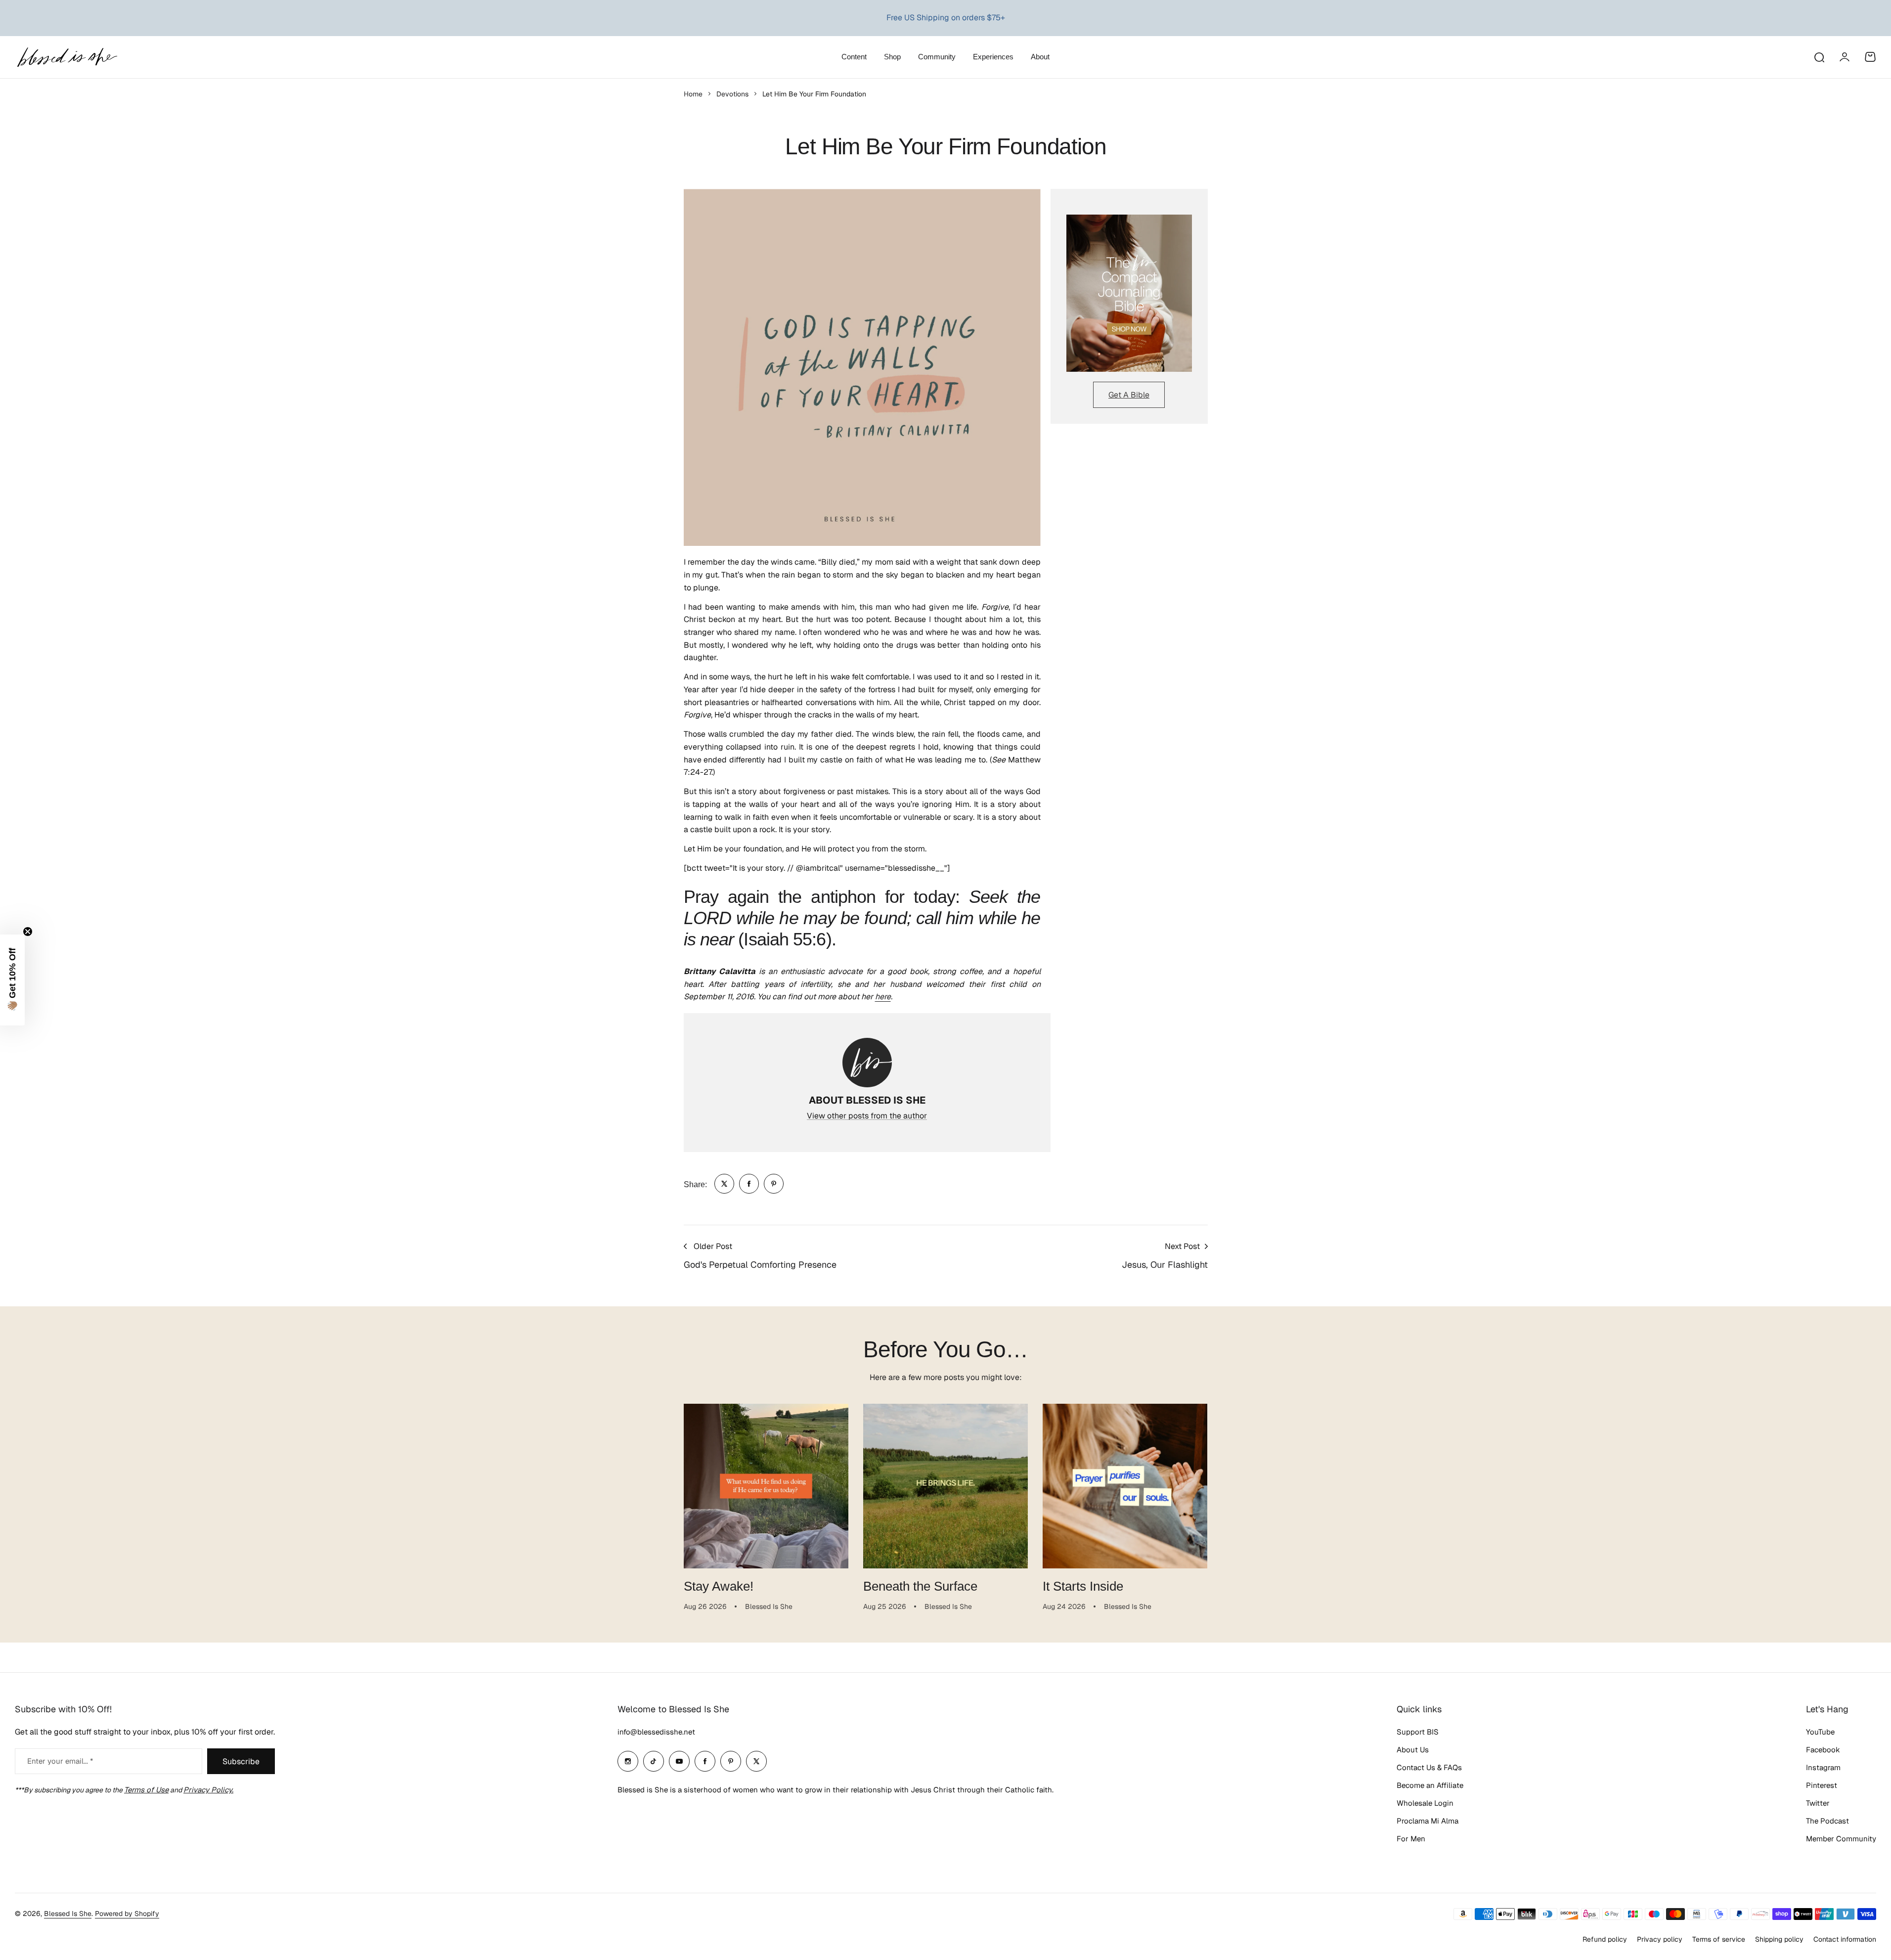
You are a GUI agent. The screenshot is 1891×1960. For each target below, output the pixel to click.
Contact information (1845, 1939)
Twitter (1818, 1803)
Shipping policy (1779, 1939)
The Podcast (1827, 1821)
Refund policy (1605, 1939)
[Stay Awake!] (766, 1486)
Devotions (732, 94)
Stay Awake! (719, 1586)
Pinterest (1822, 1785)
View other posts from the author (867, 1116)
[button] (12, 980)
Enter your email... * (60, 1761)
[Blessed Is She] (67, 57)
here (883, 997)
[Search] (1819, 57)
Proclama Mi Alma (1428, 1821)
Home (693, 94)
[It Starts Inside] (1125, 1486)
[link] (724, 1184)
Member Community (1841, 1839)
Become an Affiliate (1430, 1785)
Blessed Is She (68, 1914)
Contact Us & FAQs (1429, 1767)
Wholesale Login (1425, 1803)
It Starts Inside (1083, 1586)
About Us (1413, 1750)
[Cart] (1870, 57)
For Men (1411, 1839)
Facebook (1823, 1750)
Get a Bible (1129, 395)
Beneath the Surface (920, 1586)
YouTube (1820, 1732)
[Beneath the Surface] (945, 1486)
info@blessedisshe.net (656, 1732)
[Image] (1129, 293)
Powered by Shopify (127, 1914)
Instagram (1823, 1767)
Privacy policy (1660, 1939)
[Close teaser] (28, 932)
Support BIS (1418, 1732)
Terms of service (1719, 1939)
